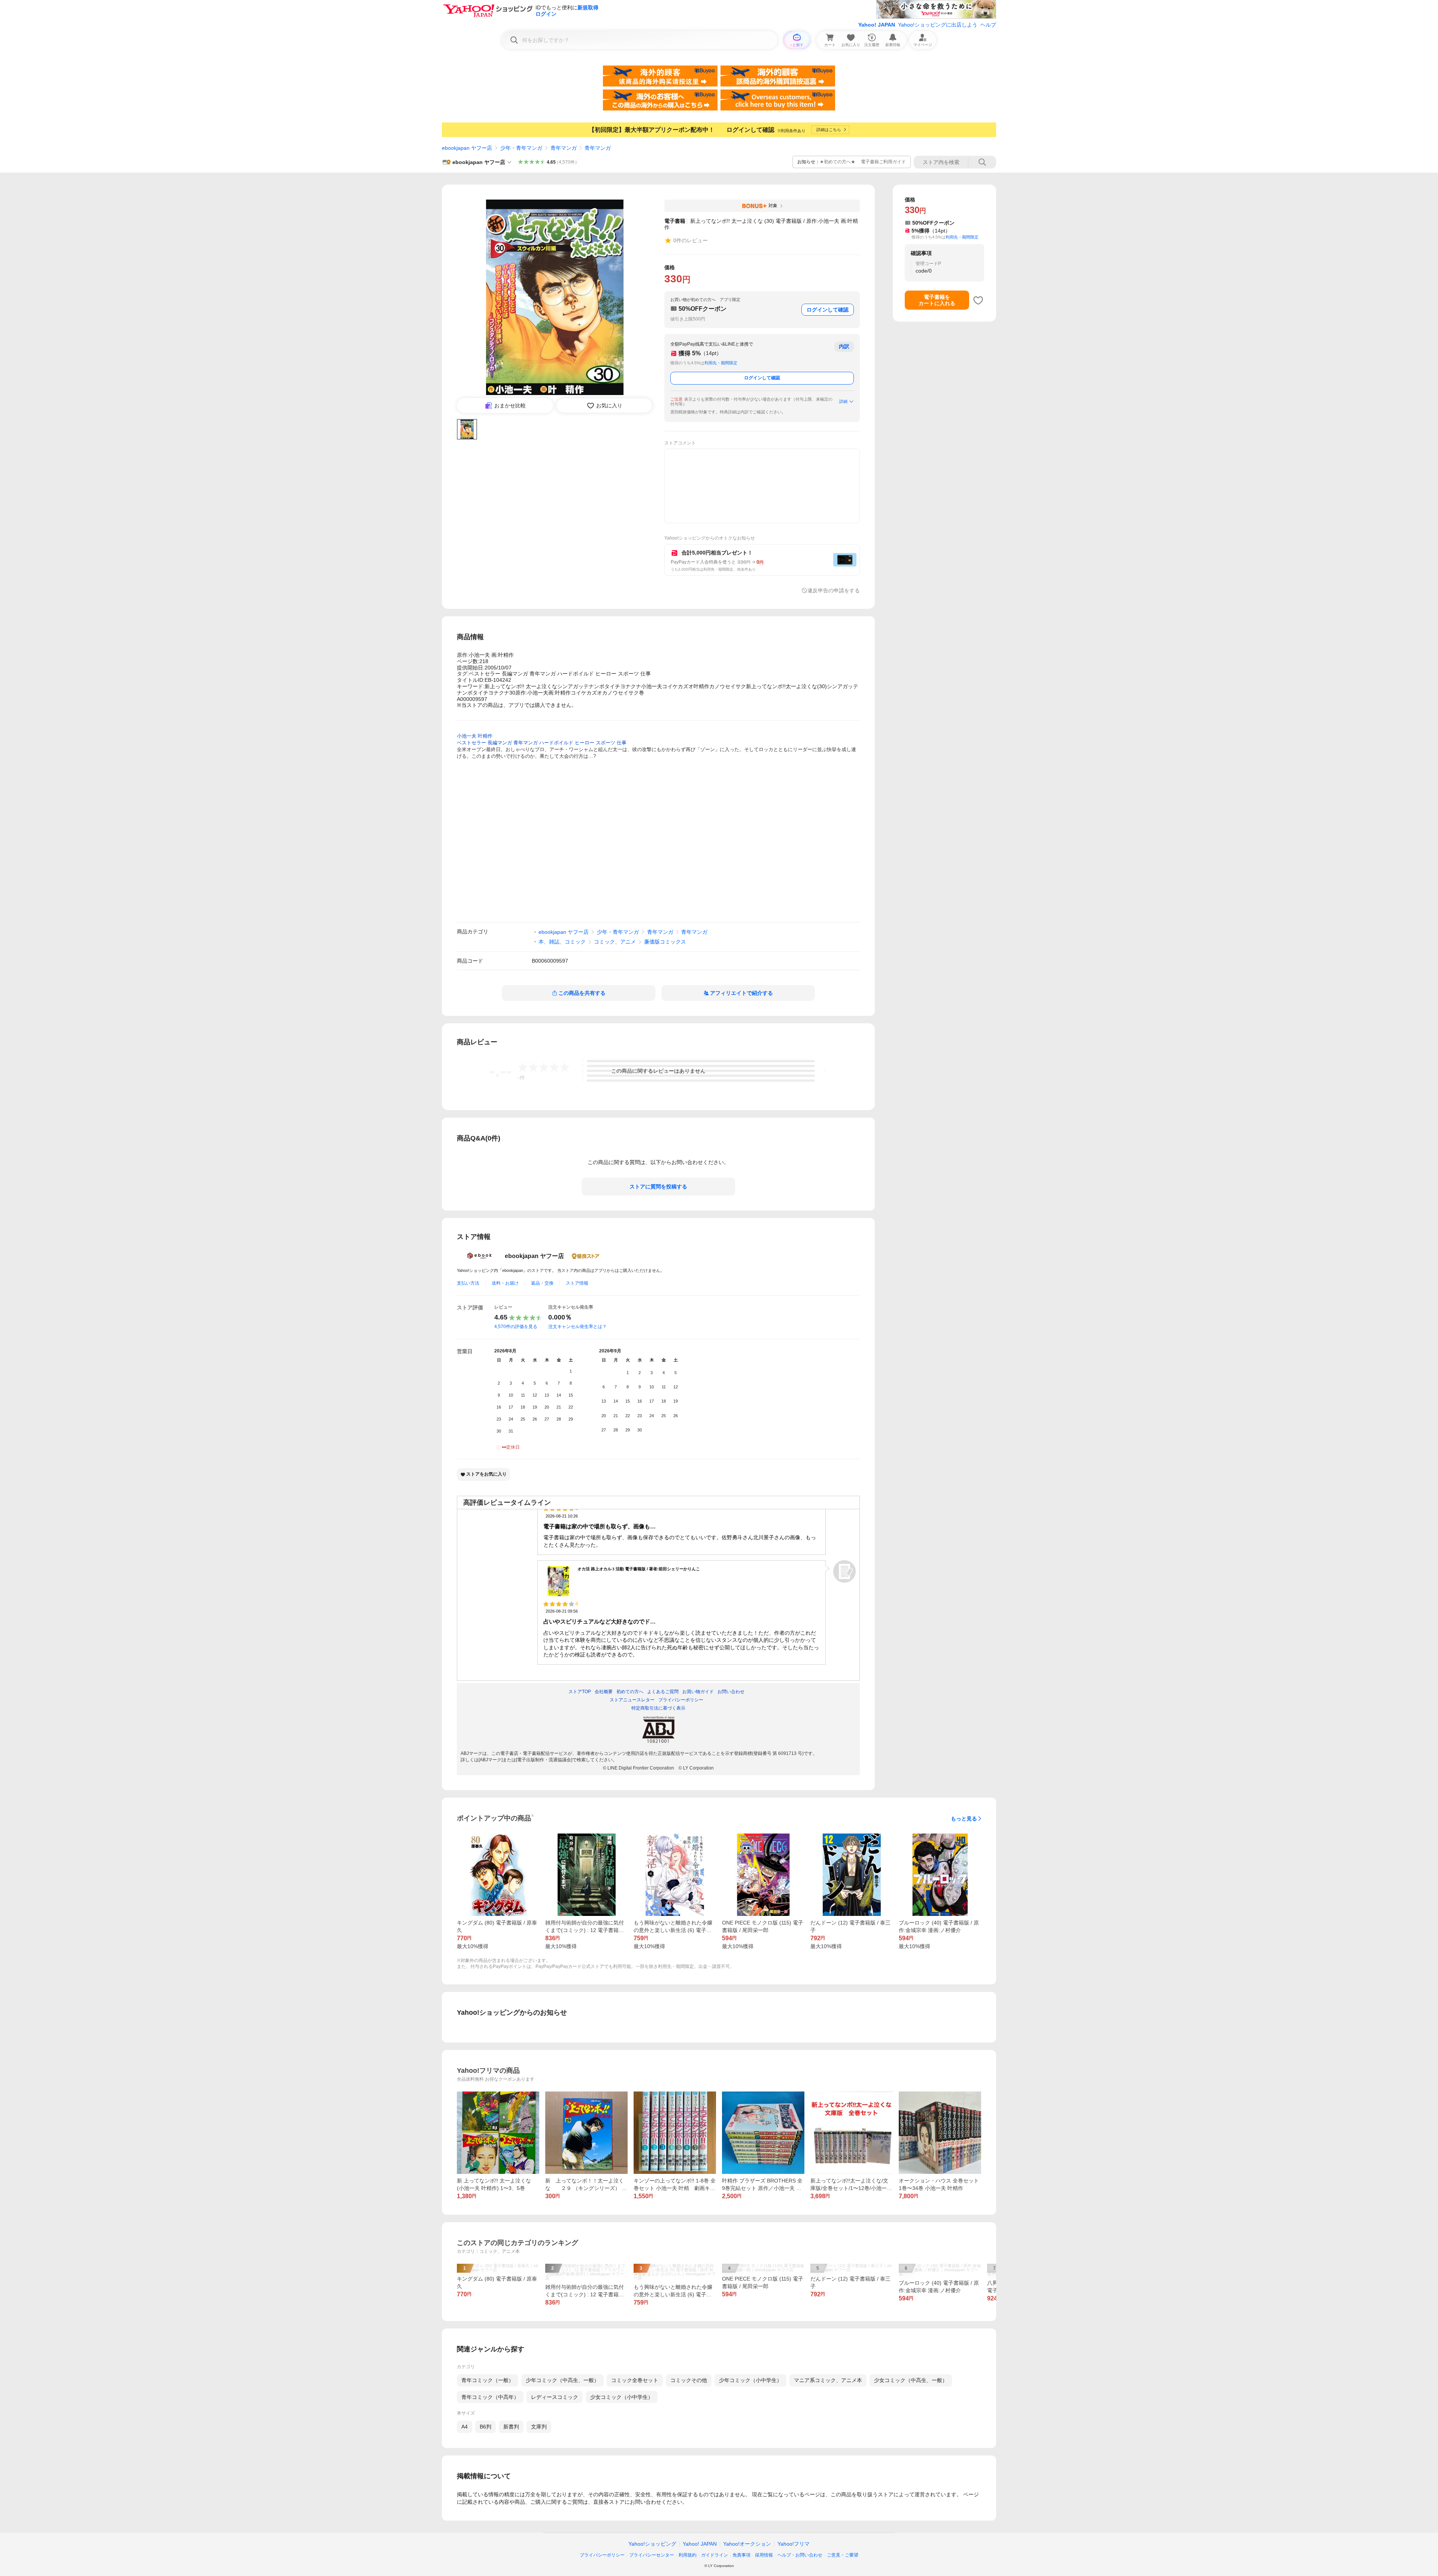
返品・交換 (542, 1283)
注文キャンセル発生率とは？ (577, 1327)
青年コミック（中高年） (490, 2397)
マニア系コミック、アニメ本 (828, 2380)
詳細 (843, 401)
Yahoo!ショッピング (652, 2544)
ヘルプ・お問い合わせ (800, 2555)
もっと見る (964, 1819)
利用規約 (688, 2555)
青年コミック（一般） (488, 2380)
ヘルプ (988, 25)
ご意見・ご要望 (843, 2555)
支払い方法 (468, 1283)
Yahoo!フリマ (794, 2544)
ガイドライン (715, 2555)
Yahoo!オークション (747, 2544)
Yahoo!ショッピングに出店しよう (938, 25)
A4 (465, 2427)
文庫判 (539, 2427)
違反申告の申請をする (834, 590)
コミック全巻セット (635, 2380)
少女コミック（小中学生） (622, 2397)
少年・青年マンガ (521, 148)
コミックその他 (689, 2380)
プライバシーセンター (652, 2555)
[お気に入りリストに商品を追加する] (978, 300)
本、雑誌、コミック (562, 942)
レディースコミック (555, 2397)
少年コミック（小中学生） (750, 2380)
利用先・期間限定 (721, 363)
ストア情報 (577, 1283)
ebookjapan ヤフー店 (467, 148)
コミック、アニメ (615, 942)
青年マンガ (564, 148)
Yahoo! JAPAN (877, 25)
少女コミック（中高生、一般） (911, 2380)
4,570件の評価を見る (516, 1327)
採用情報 (764, 2555)
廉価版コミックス (665, 942)
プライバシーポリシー (602, 2555)
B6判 (486, 2427)
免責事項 (741, 2555)
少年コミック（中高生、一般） (562, 2380)
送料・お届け (505, 1283)
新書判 (511, 2427)
